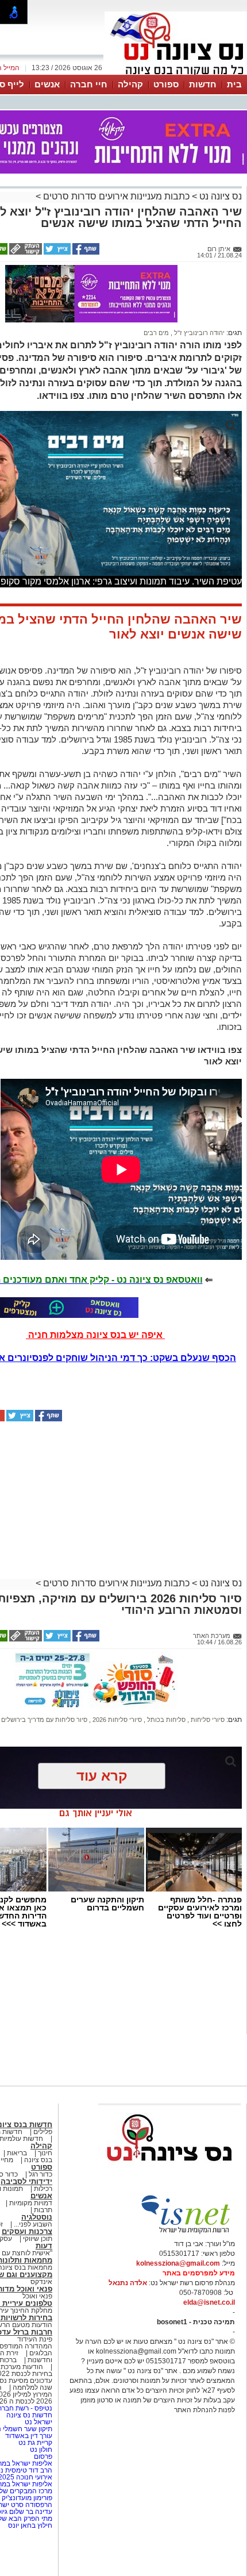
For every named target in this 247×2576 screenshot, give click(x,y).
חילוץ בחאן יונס (30, 2525)
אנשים (47, 84)
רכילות (43, 2189)
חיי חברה (89, 84)
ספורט (166, 84)
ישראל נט (38, 2422)
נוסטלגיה (37, 2217)
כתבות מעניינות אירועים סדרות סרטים (115, 196)
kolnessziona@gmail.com (178, 2263)
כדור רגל (40, 2174)
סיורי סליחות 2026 (116, 1720)
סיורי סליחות (207, 1720)
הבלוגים (41, 2353)
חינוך (45, 2153)
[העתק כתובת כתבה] (25, 252)
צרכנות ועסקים (27, 2231)
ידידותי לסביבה (26, 2181)
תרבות (43, 2210)
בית (234, 84)
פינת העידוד (35, 2339)
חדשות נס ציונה (28, 2415)
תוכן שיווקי (38, 2239)
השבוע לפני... (33, 2224)
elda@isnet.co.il (209, 2302)
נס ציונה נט (219, 196)
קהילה (130, 84)
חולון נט (40, 2450)
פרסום (42, 2456)
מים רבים (156, 333)
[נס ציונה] (176, 74)
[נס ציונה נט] (169, 2172)
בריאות (17, 2153)
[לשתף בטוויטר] (56, 252)
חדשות (203, 84)
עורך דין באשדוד (29, 2436)
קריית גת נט (35, 2443)
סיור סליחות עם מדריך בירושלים (44, 1720)
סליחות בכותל (165, 1720)
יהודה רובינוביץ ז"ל (198, 333)
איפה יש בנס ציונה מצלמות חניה (95, 1335)
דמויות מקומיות (30, 2203)
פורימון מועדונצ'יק (27, 2498)
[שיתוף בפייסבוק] (85, 252)
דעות (44, 2246)
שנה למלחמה (32, 2387)
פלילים (43, 2132)
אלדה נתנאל (128, 2283)
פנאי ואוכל (37, 2296)
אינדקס (41, 2282)
